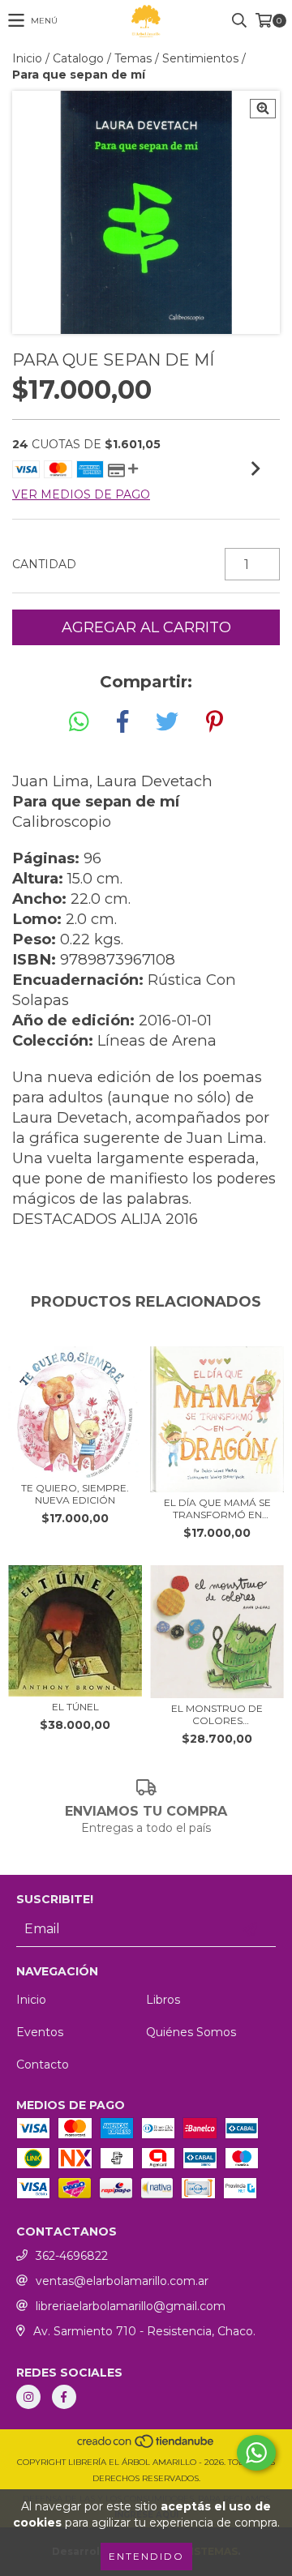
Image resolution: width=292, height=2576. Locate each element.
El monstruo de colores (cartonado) (217, 1714)
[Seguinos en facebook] (64, 2397)
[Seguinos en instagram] (28, 2397)
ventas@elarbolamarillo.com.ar (122, 2281)
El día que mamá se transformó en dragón (217, 1508)
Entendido (146, 2556)
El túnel (75, 1707)
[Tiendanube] (146, 2446)
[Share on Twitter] (167, 722)
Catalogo (78, 58)
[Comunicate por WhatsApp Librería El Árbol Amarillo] (256, 2453)
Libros (163, 2000)
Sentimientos (200, 58)
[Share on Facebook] (122, 722)
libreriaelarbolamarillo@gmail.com (131, 2306)
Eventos (40, 2032)
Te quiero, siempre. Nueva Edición (75, 1494)
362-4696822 (72, 2256)
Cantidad (44, 564)
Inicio (27, 58)
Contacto (43, 2065)
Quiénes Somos (191, 2032)
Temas (133, 58)
